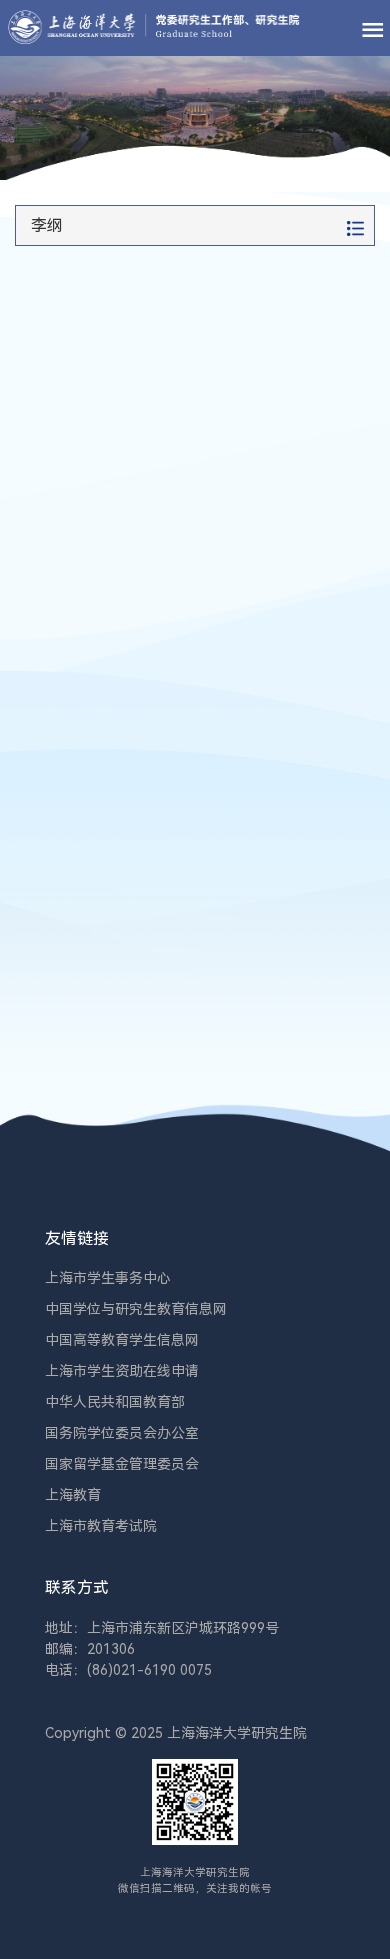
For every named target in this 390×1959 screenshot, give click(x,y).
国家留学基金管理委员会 (122, 1464)
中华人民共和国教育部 (115, 1402)
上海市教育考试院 (101, 1526)
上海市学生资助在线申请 (122, 1371)
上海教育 (73, 1495)
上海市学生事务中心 (108, 1278)
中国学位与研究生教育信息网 (136, 1309)
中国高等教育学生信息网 (122, 1340)
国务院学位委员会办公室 (122, 1433)
